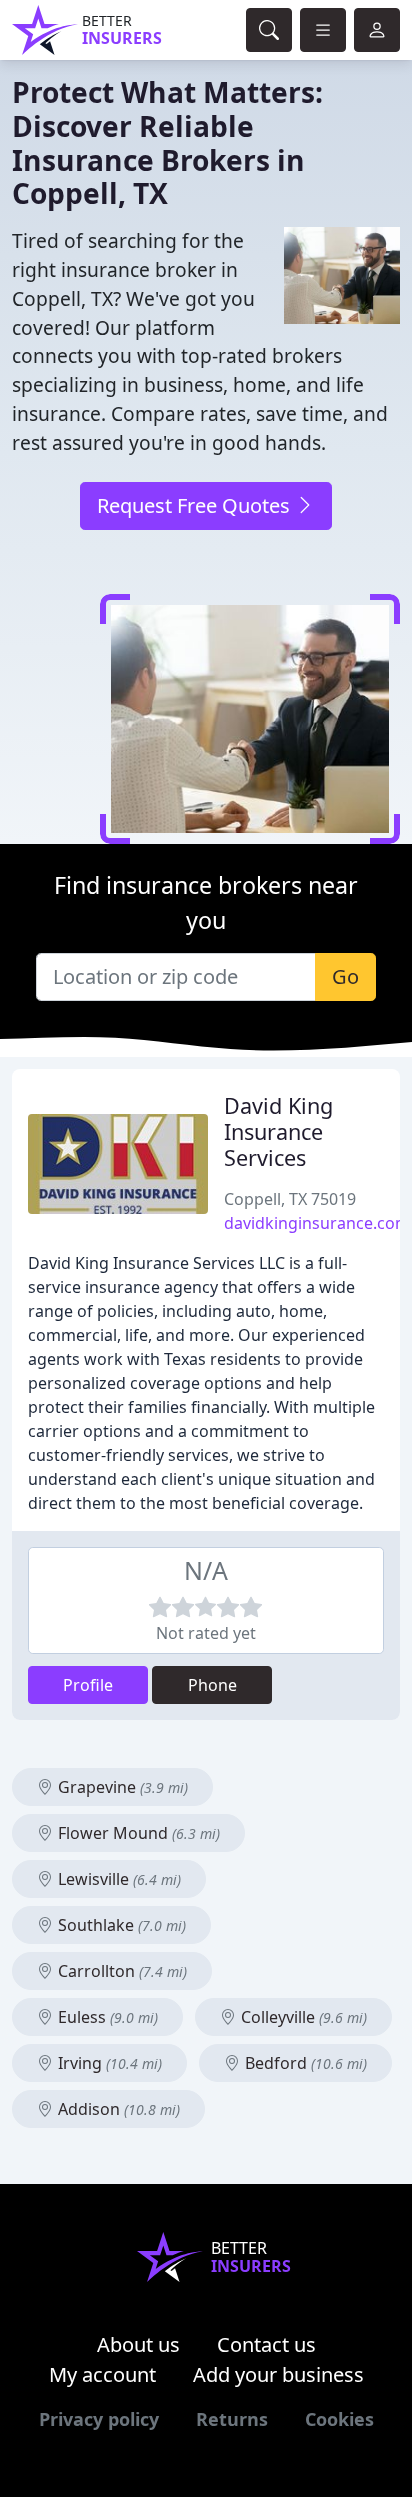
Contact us (266, 2344)
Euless (106, 2017)
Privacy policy (99, 2419)
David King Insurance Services (278, 1131)
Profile (88, 1685)
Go (345, 976)
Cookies (339, 2419)
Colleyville (302, 2017)
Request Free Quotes (196, 505)
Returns (232, 2419)
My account (102, 2374)
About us (138, 2344)
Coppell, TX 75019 (290, 1199)
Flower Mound (137, 1833)
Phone (212, 1685)
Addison (117, 2109)
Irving (108, 2063)
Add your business (278, 2374)
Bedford (304, 2063)
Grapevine (121, 1787)
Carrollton (120, 1971)
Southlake (120, 1925)
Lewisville (117, 1879)
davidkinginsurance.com (317, 1223)
